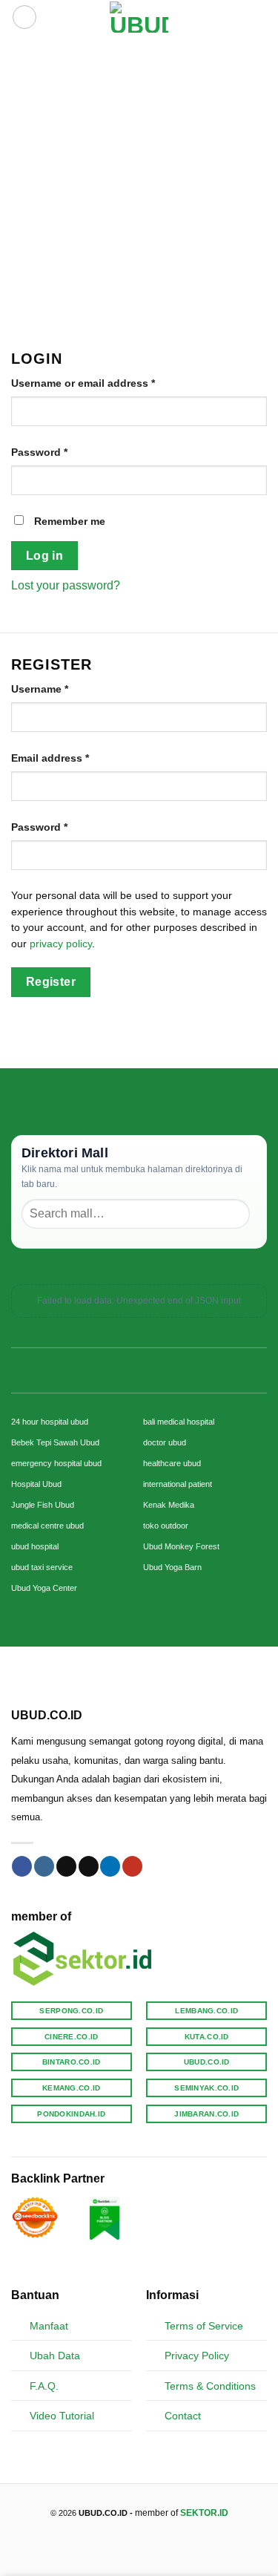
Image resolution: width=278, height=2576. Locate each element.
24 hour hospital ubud (50, 1422)
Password (62, 452)
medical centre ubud (47, 1526)
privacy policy (61, 944)
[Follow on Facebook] (22, 1866)
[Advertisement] (139, 181)
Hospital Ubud (36, 1484)
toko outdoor (166, 1526)
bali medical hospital (179, 1422)
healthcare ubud (172, 1463)
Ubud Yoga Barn (172, 1567)
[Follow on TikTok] (66, 1866)
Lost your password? (66, 585)
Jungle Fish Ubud (43, 1505)
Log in (45, 556)
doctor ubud (165, 1442)
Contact (183, 2416)
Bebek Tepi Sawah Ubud (55, 1442)
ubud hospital (35, 1546)
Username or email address (106, 383)
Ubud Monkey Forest (181, 1546)
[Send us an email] (89, 1866)
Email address (73, 758)
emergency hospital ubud (56, 1463)
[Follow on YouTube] (132, 1866)
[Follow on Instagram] (44, 1866)
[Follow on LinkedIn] (110, 1866)
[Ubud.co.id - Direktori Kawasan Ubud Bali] (139, 17)
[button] (24, 17)
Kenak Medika (169, 1505)
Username (62, 689)
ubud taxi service (42, 1567)
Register (51, 982)
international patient (178, 1484)
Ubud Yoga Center (44, 1588)
